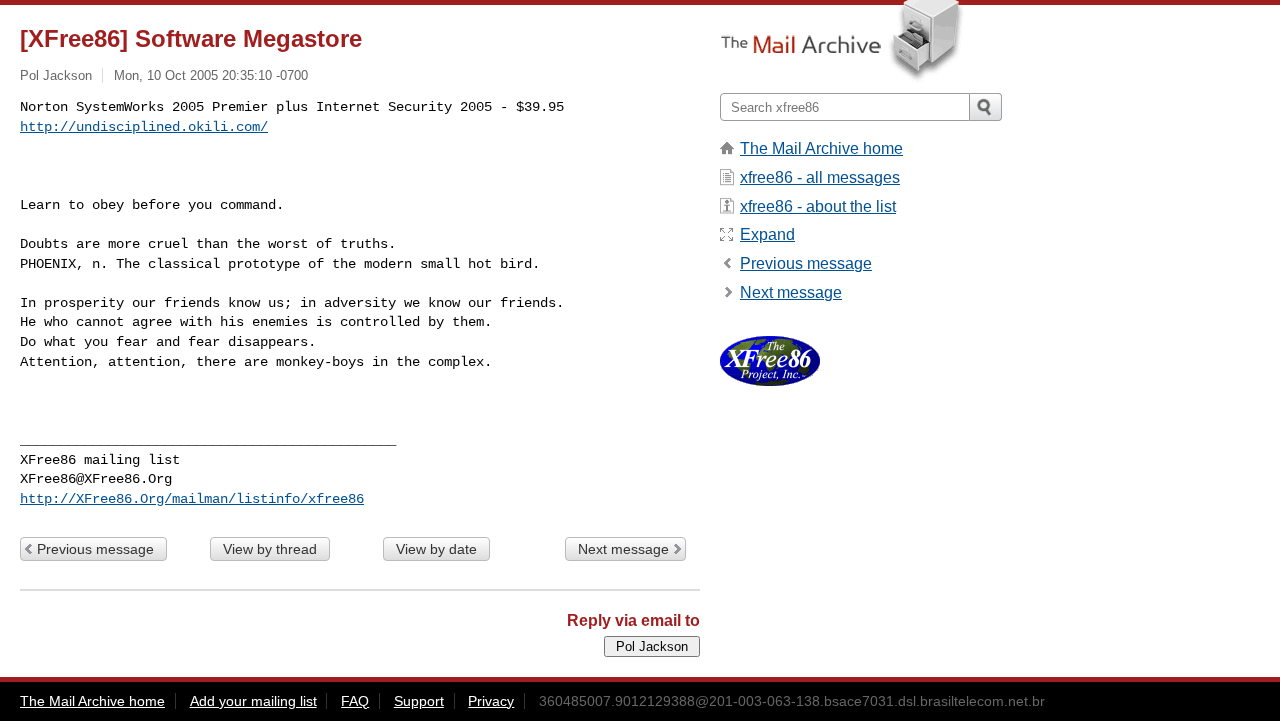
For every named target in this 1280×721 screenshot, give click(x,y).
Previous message (95, 549)
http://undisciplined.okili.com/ (144, 127)
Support (419, 701)
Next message (623, 549)
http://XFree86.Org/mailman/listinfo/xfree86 (192, 499)
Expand (767, 234)
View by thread (270, 549)
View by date (436, 549)
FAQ (355, 701)
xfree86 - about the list (818, 206)
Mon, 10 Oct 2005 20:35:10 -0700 (211, 75)
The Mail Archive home (821, 148)
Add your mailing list (253, 701)
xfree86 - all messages (820, 177)
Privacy (491, 701)
